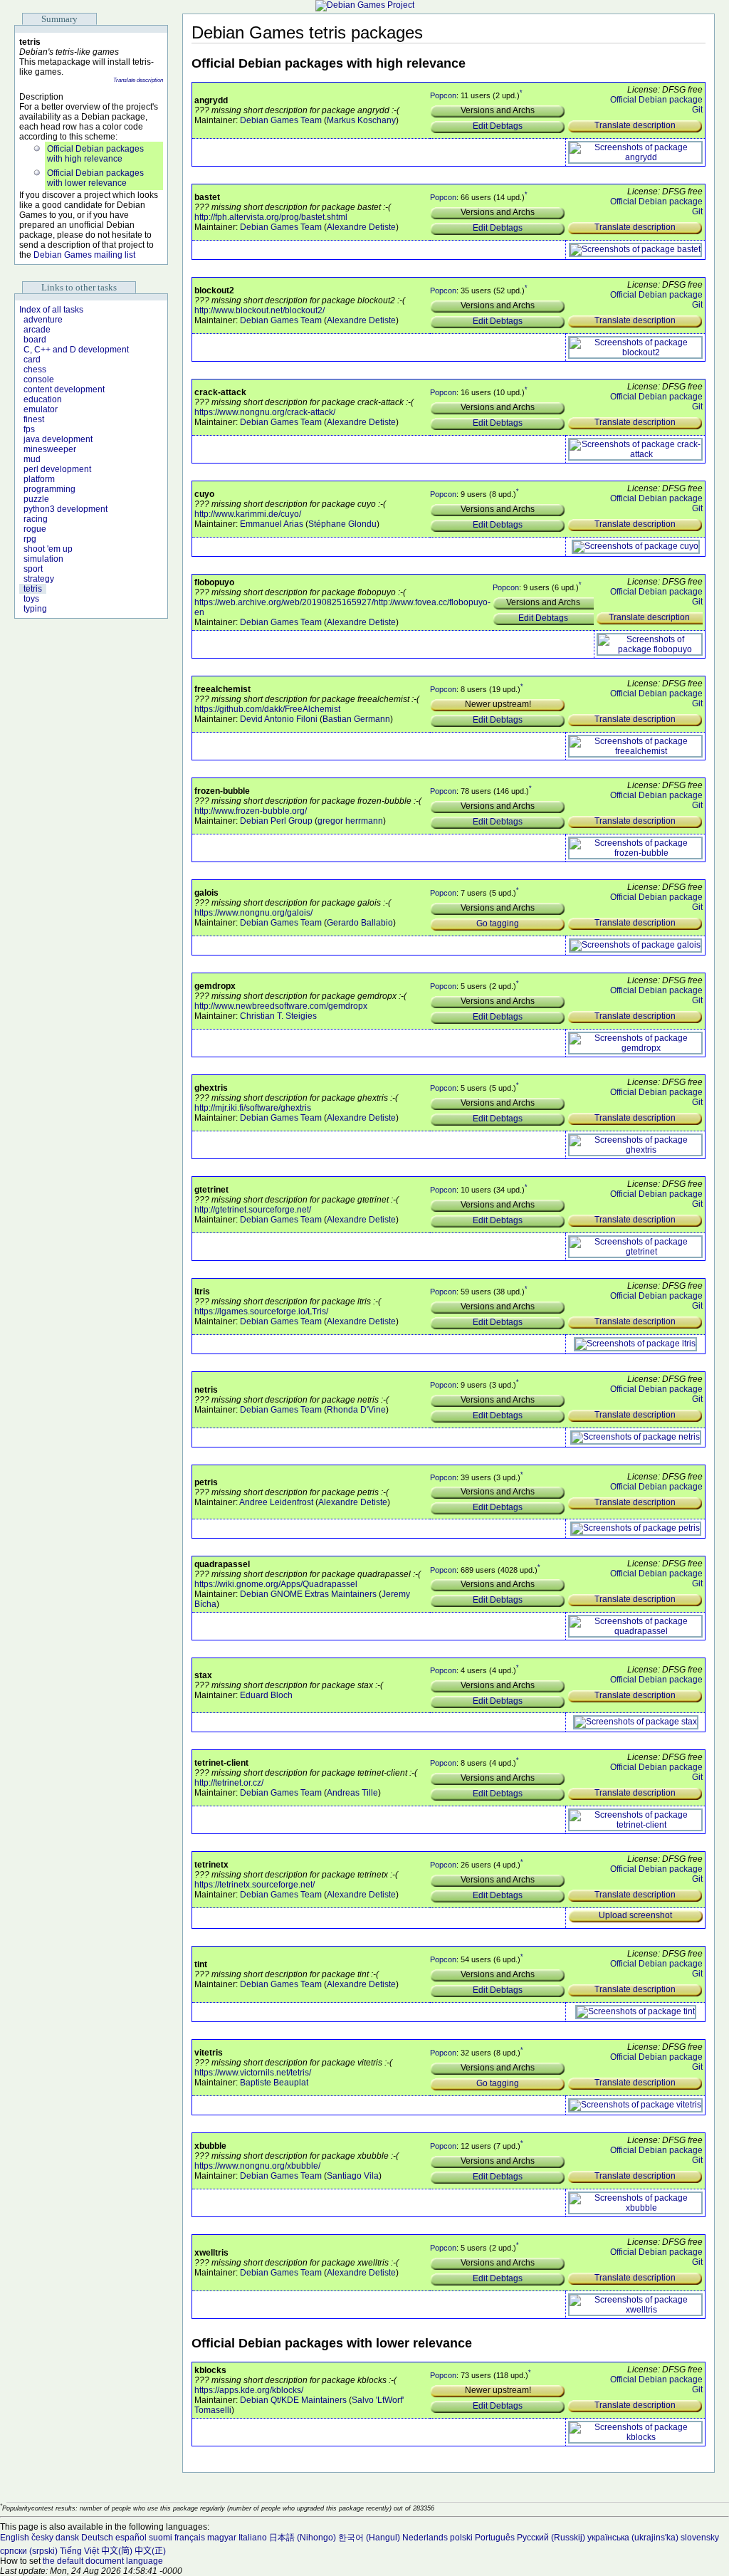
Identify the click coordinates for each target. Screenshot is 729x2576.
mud (32, 459)
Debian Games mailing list (84, 255)
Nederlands (425, 2538)
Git (697, 110)
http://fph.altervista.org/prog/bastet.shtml (271, 217)
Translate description (138, 80)
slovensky (700, 2538)
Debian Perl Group (276, 821)
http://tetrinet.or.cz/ (229, 1783)
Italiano (253, 2538)
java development (58, 439)
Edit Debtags (498, 126)
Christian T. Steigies (278, 1016)
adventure (43, 320)
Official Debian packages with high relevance (95, 154)
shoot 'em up (48, 549)
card (32, 360)
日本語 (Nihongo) (303, 2538)
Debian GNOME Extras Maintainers (308, 1594)
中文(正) (150, 2551)
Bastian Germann (356, 719)
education (43, 399)
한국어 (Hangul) (369, 2538)
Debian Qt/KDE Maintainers (293, 2400)
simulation (43, 559)
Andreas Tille (352, 1793)
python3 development (65, 509)
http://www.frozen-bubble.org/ (251, 811)
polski (461, 2538)
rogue (35, 529)
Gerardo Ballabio (360, 923)
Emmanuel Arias (272, 524)
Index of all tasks (51, 310)
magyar (222, 2538)
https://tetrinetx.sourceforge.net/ (255, 1885)
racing (36, 519)
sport (33, 569)
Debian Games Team (281, 120)
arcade (37, 330)
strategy (39, 579)
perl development (57, 469)
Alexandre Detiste (361, 227)
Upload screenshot (635, 1915)
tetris (33, 589)
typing (35, 609)
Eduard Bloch (266, 1695)
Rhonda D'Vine (356, 1410)
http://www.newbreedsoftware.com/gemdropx (281, 1006)
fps (29, 429)
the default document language (103, 2561)
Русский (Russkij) (551, 2538)
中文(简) (117, 2551)
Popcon (443, 95)
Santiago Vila (353, 2176)
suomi (161, 2538)
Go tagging (498, 923)
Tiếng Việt (79, 2551)
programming (49, 489)
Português (495, 2538)
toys (31, 599)
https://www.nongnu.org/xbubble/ (257, 2166)
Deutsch (97, 2538)
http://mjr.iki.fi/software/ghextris (253, 1108)
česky (42, 2538)
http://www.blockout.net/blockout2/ (259, 310)
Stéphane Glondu (342, 524)
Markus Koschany (361, 120)
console (39, 379)
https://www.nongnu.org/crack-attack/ (265, 412)
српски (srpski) (29, 2551)
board (35, 340)
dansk (67, 2538)
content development (64, 389)
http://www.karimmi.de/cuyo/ (248, 514)
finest (34, 419)
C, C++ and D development (76, 350)
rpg (30, 539)
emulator (41, 409)
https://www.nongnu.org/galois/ (253, 913)
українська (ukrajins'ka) (633, 2538)
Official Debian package (656, 100)
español (131, 2538)
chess (35, 370)
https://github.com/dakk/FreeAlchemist (267, 709)
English (15, 2538)
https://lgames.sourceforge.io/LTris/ (261, 1311)
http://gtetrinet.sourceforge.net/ (253, 1210)
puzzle (36, 499)
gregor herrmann (350, 821)
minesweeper (50, 449)
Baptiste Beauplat (274, 2083)
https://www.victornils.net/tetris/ (253, 2073)
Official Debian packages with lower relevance (95, 178)
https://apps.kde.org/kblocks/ (249, 2390)
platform (39, 479)
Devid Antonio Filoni (279, 719)
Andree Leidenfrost (276, 1502)
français (190, 2538)
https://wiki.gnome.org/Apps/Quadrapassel (276, 1584)
